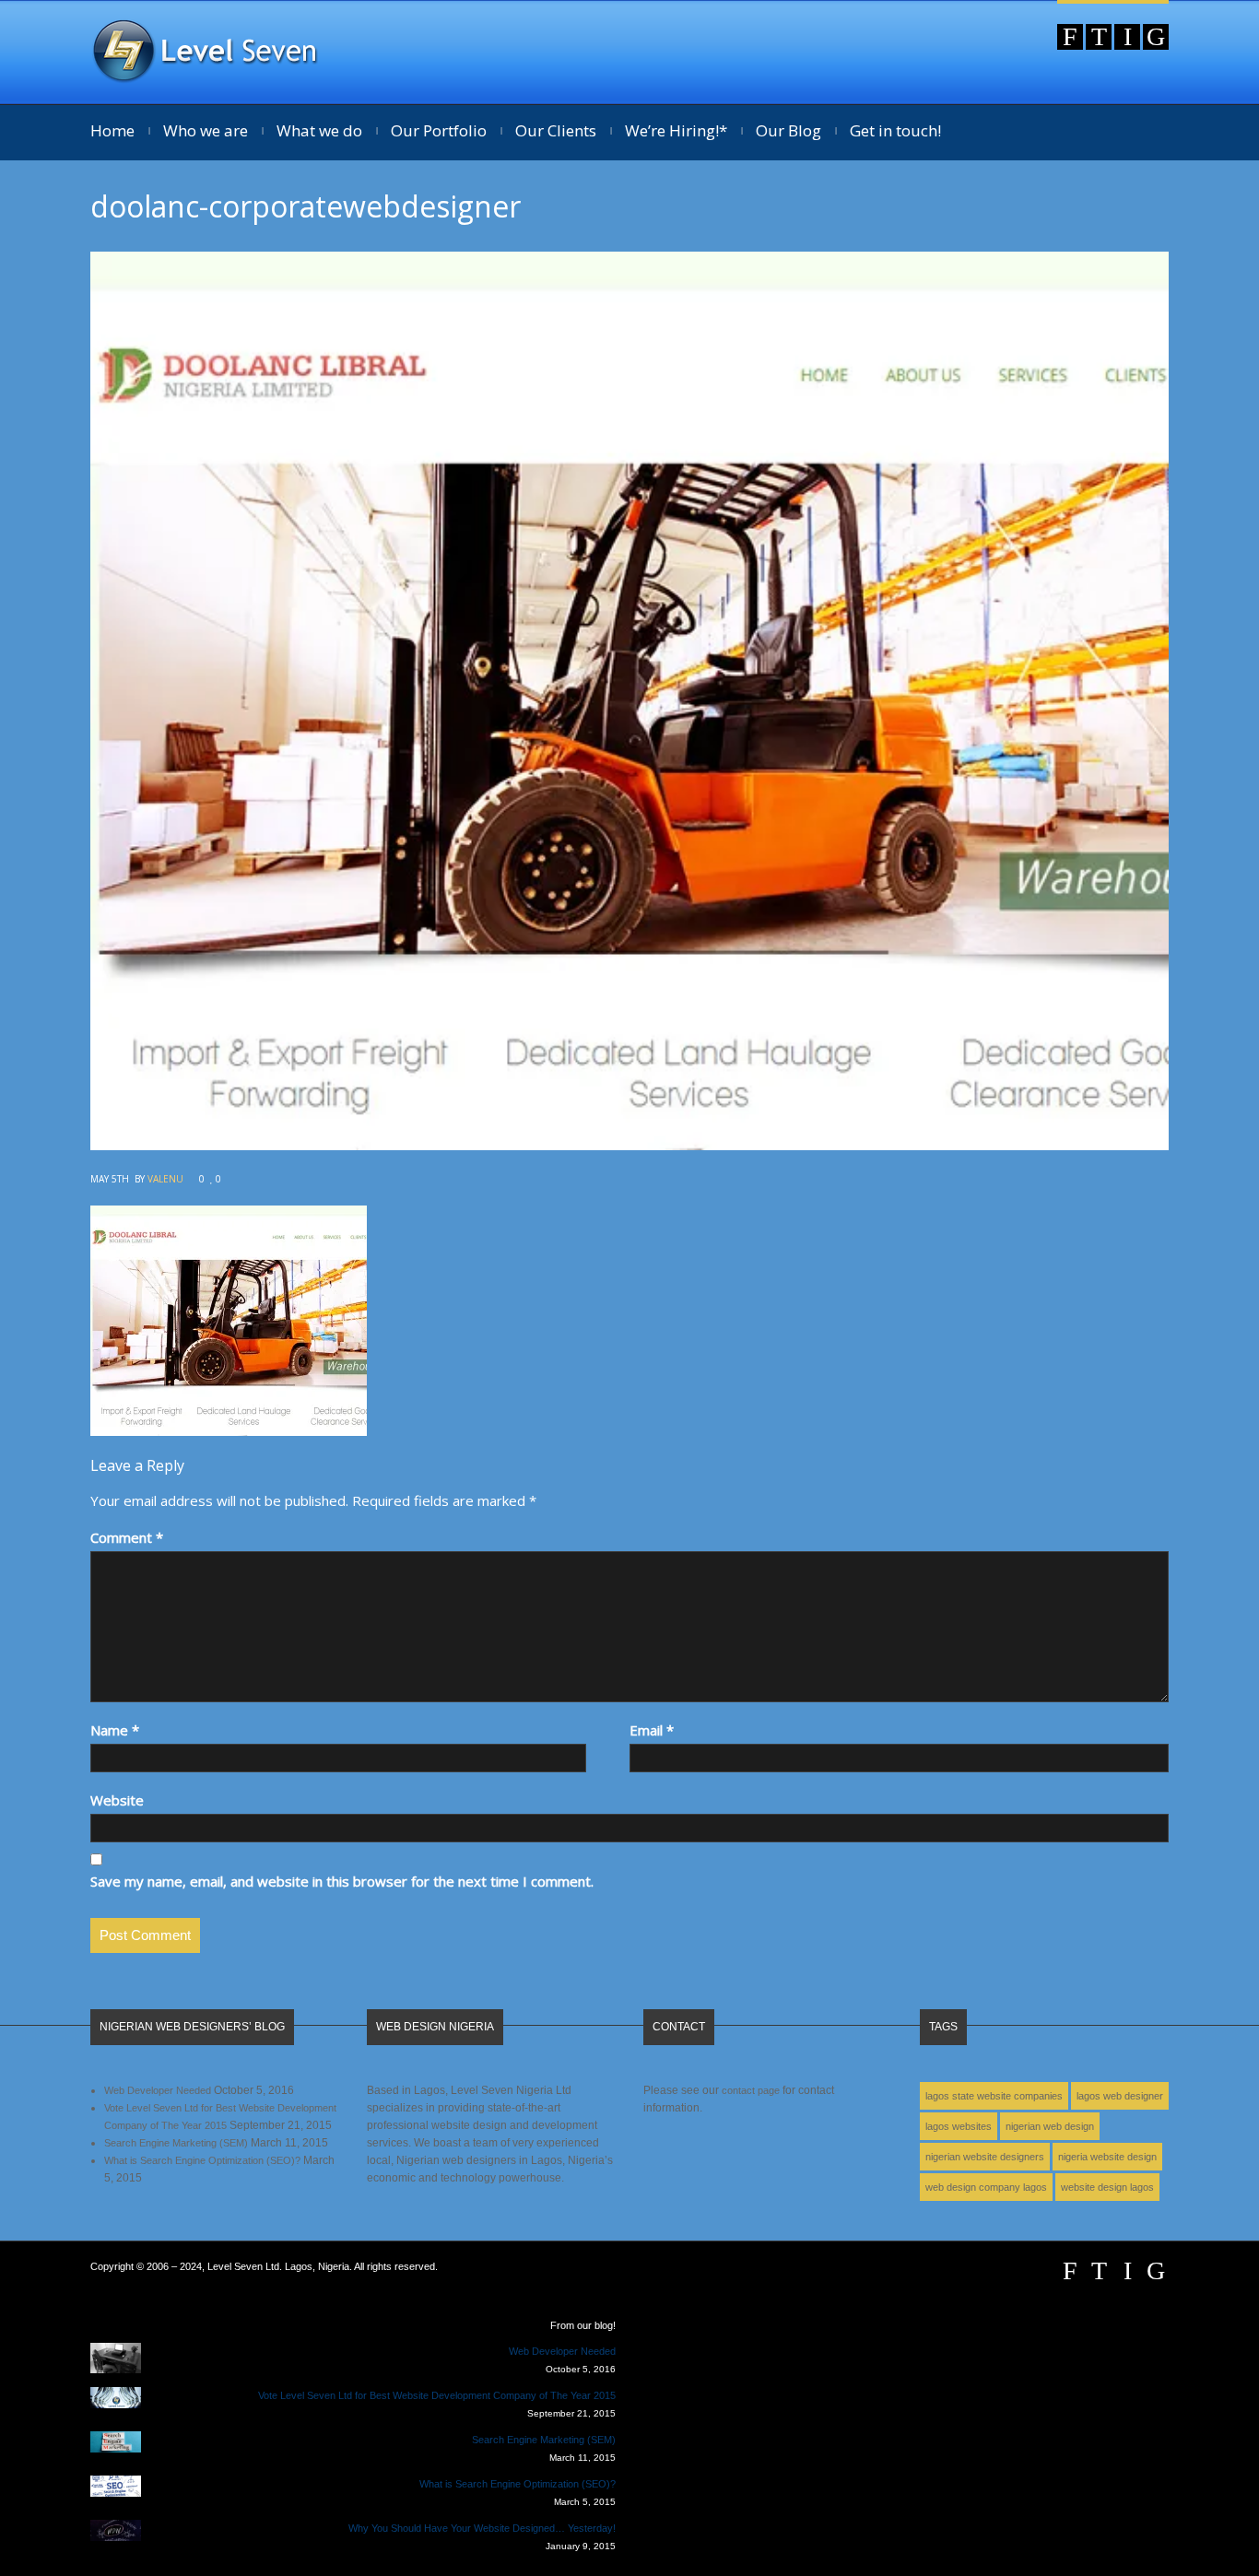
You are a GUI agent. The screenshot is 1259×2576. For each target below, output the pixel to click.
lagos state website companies (994, 2096)
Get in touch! (895, 130)
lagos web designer (1120, 2096)
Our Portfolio (439, 130)
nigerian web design (1050, 2126)
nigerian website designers (985, 2157)
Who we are (206, 130)
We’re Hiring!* (676, 130)
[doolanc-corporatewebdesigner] (629, 1145)
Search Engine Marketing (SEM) (176, 2143)
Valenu (165, 1179)
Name (115, 1730)
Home (112, 130)
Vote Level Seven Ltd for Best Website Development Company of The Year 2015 (437, 2395)
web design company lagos (986, 2187)
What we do (319, 130)
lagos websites (959, 2126)
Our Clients (556, 130)
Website (117, 1800)
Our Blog (788, 130)
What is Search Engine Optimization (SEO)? (202, 2160)
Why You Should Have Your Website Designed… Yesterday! (482, 2528)
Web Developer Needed (158, 2090)
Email (652, 1730)
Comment (127, 1537)
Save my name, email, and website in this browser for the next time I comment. (342, 1881)
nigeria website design (1107, 2157)
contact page (751, 2090)
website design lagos (1107, 2187)
